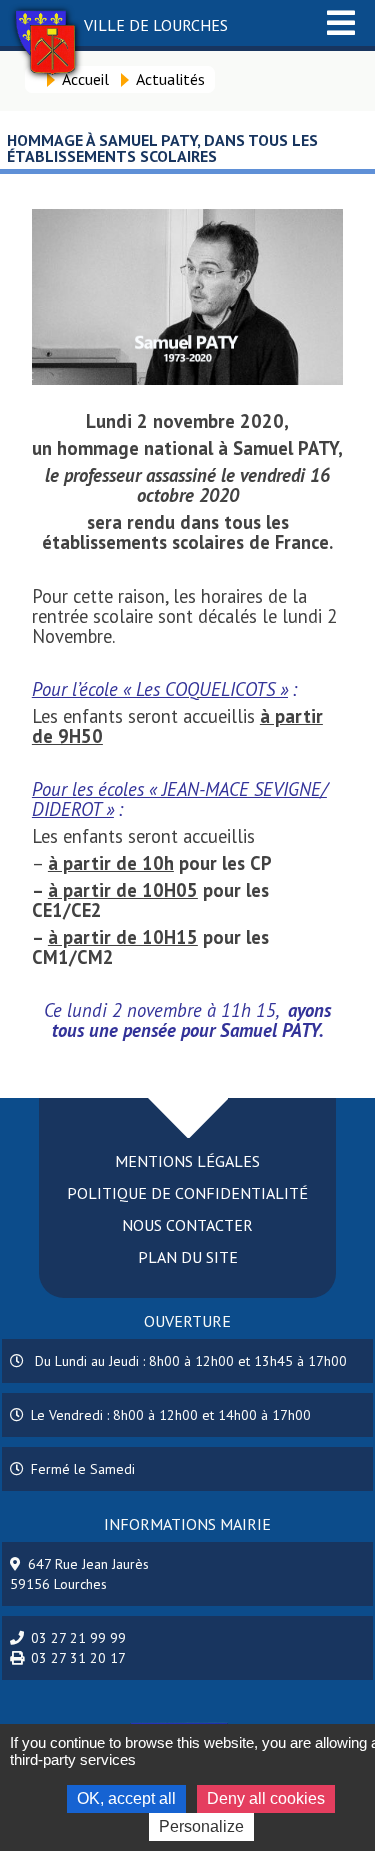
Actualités (170, 79)
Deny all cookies (266, 1798)
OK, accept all (126, 1798)
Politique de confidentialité (187, 1193)
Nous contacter (187, 1225)
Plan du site (188, 1257)
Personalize (201, 1826)
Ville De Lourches (156, 25)
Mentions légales (187, 1161)
